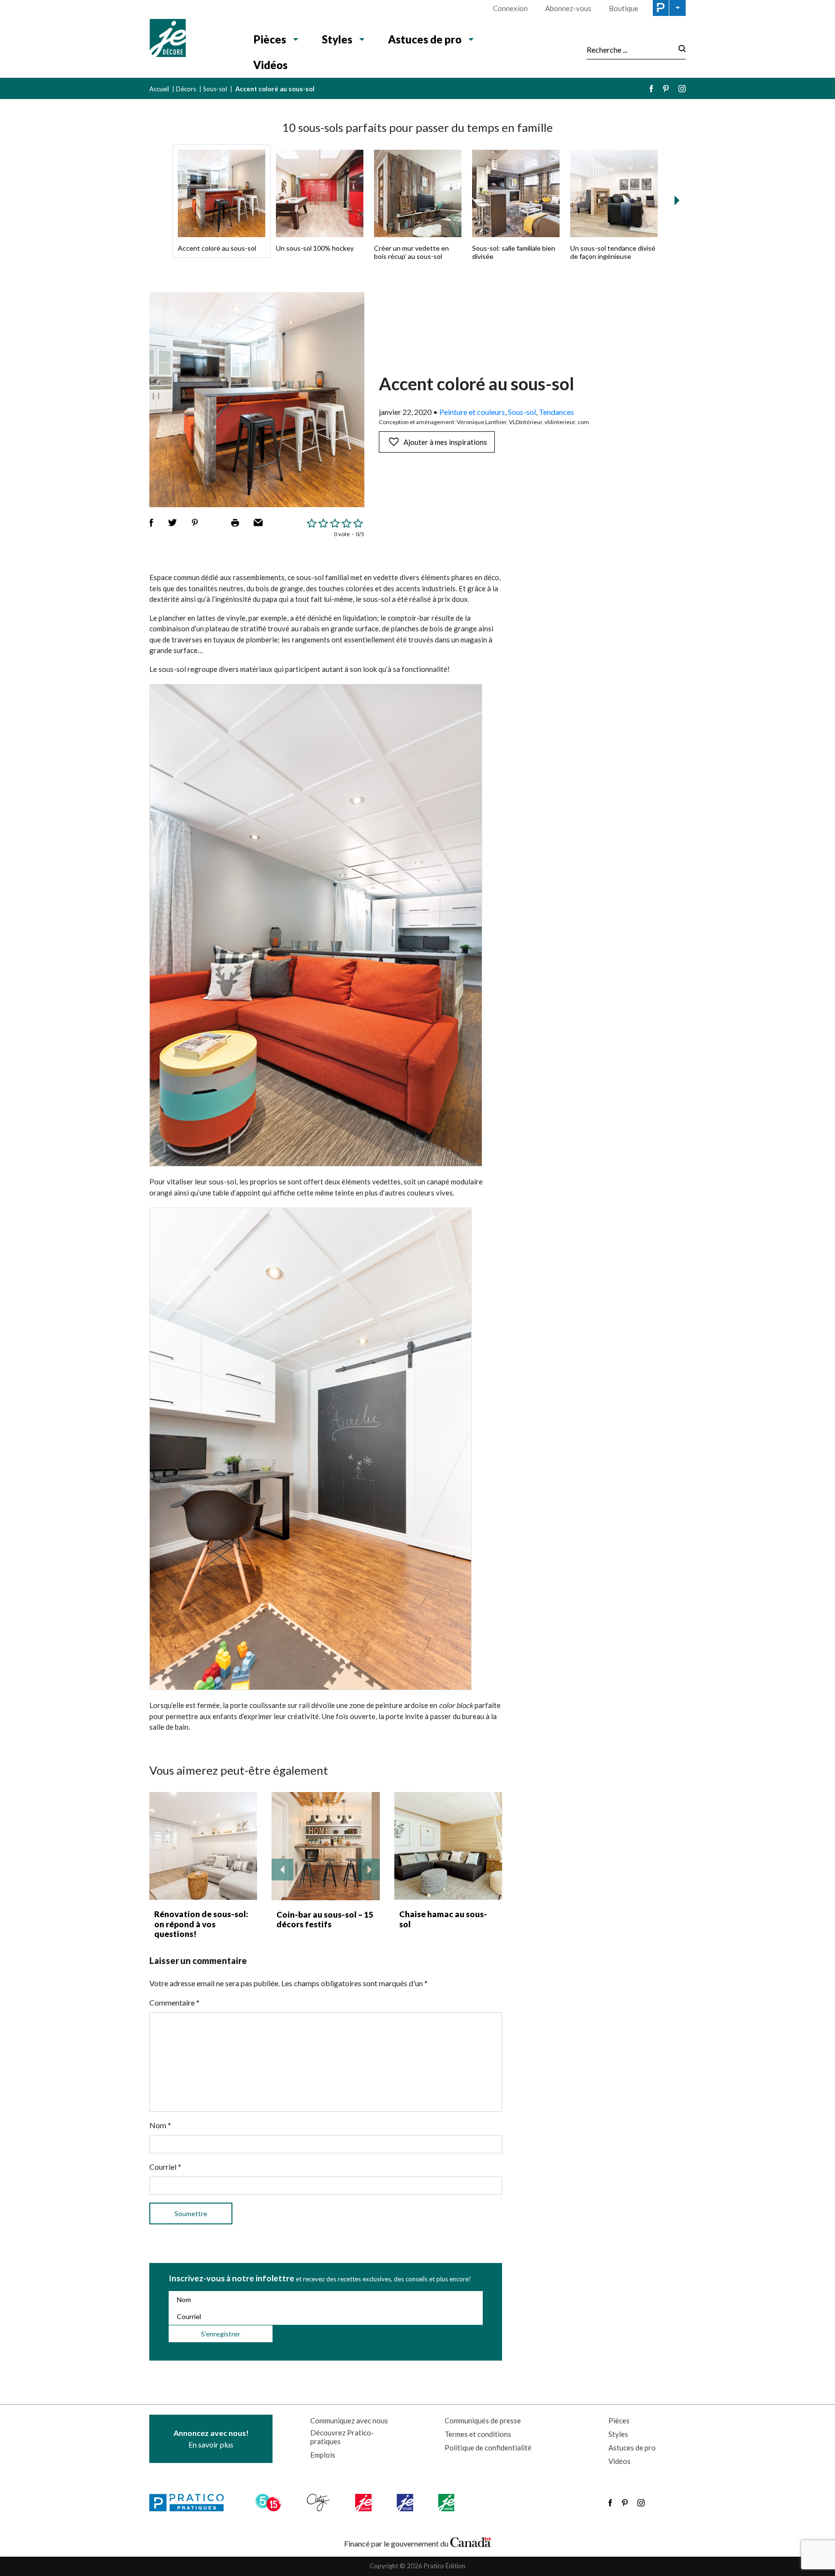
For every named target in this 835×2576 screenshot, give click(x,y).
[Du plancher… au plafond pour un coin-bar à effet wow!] (326, 1846)
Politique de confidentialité (488, 2448)
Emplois (323, 2455)
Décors (186, 89)
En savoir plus (211, 2439)
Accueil (159, 89)
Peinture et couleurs (472, 412)
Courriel (165, 2167)
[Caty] (319, 2503)
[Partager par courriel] (258, 523)
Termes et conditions (478, 2434)
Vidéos (270, 65)
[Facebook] (651, 89)
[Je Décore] (192, 39)
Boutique (624, 8)
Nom (160, 2125)
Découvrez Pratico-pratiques (342, 2437)
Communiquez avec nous (349, 2420)
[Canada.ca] (471, 2541)
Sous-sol (215, 89)
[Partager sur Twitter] (173, 523)
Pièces (270, 39)
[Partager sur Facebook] (151, 523)
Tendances (556, 412)
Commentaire (174, 2002)
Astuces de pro (425, 39)
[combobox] (630, 49)
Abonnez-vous (568, 8)
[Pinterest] (666, 89)
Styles (337, 39)
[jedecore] (406, 2503)
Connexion (510, 8)
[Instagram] (682, 89)
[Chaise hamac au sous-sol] (448, 1846)
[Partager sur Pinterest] (195, 523)
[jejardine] (447, 2503)
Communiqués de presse (483, 2420)
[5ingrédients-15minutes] (270, 2503)
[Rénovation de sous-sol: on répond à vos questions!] (203, 1846)
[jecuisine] (364, 2503)
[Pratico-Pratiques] (191, 2503)
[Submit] (679, 50)
